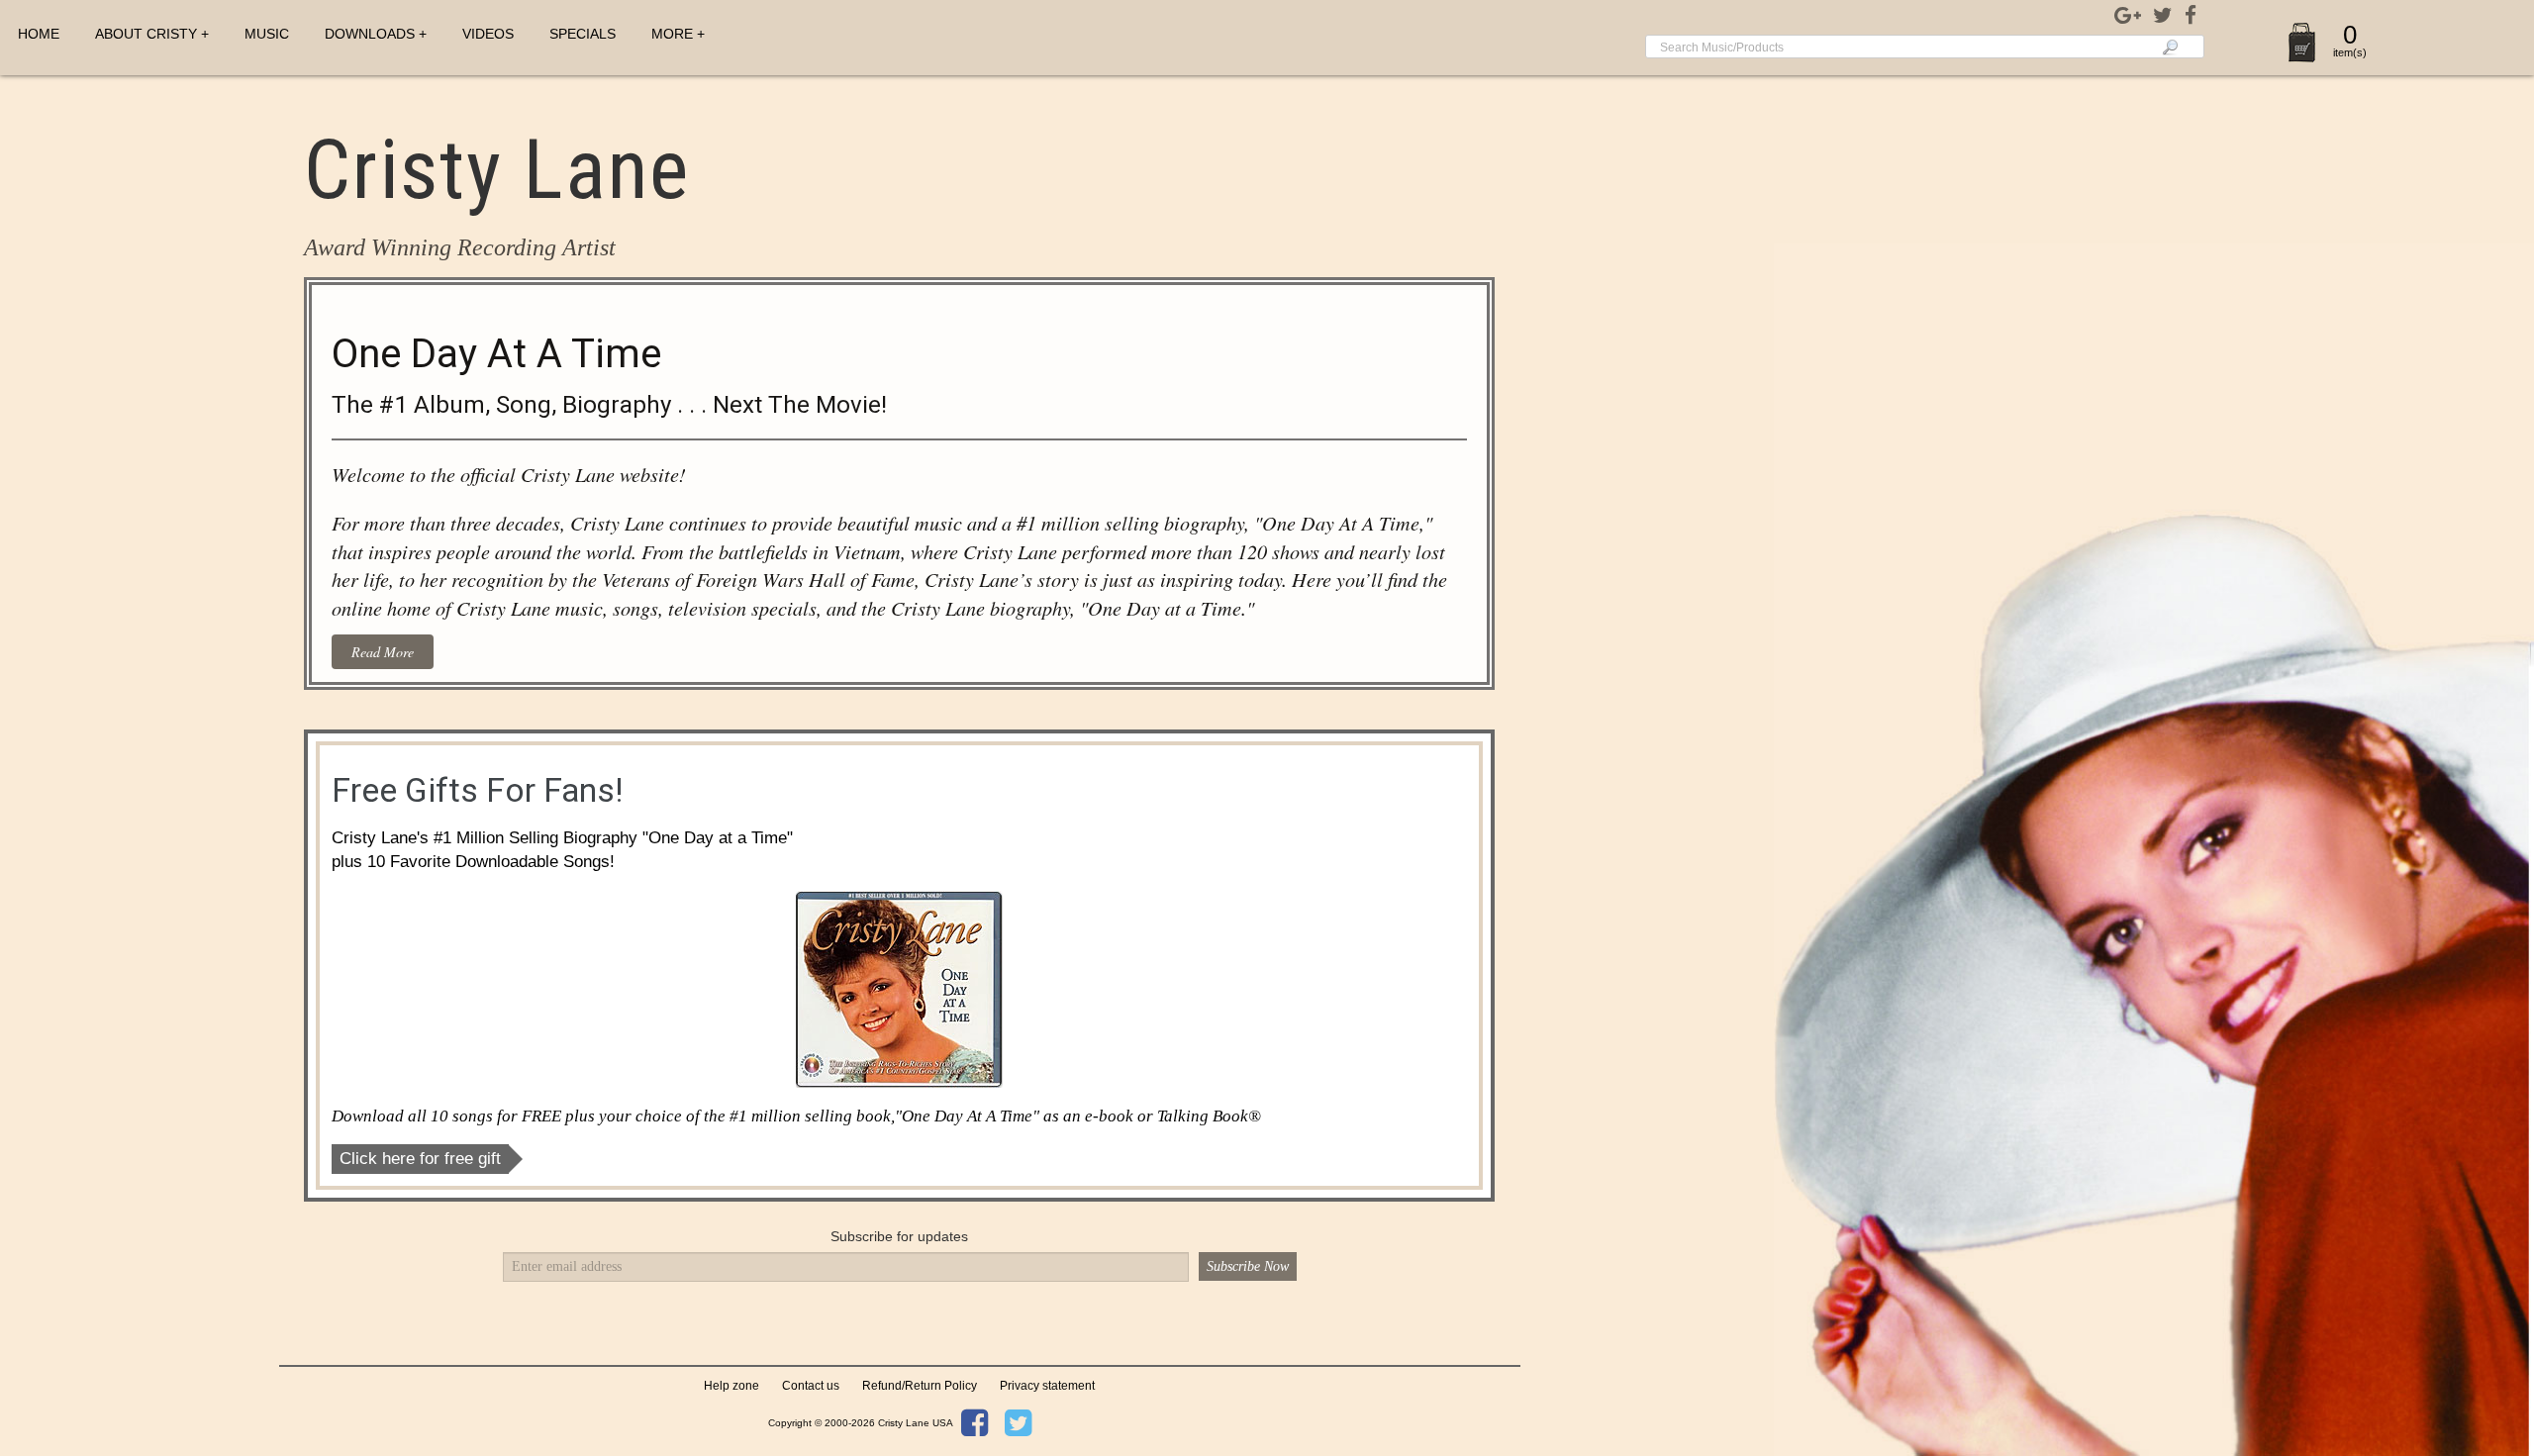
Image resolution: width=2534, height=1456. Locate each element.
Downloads (370, 34)
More (672, 34)
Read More (383, 652)
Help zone (731, 1386)
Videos (488, 34)
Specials (583, 34)
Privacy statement (1047, 1386)
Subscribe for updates (899, 1236)
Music (267, 34)
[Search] (2171, 47)
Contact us (811, 1386)
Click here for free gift (420, 1159)
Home (39, 34)
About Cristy (146, 34)
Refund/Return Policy (920, 1386)
